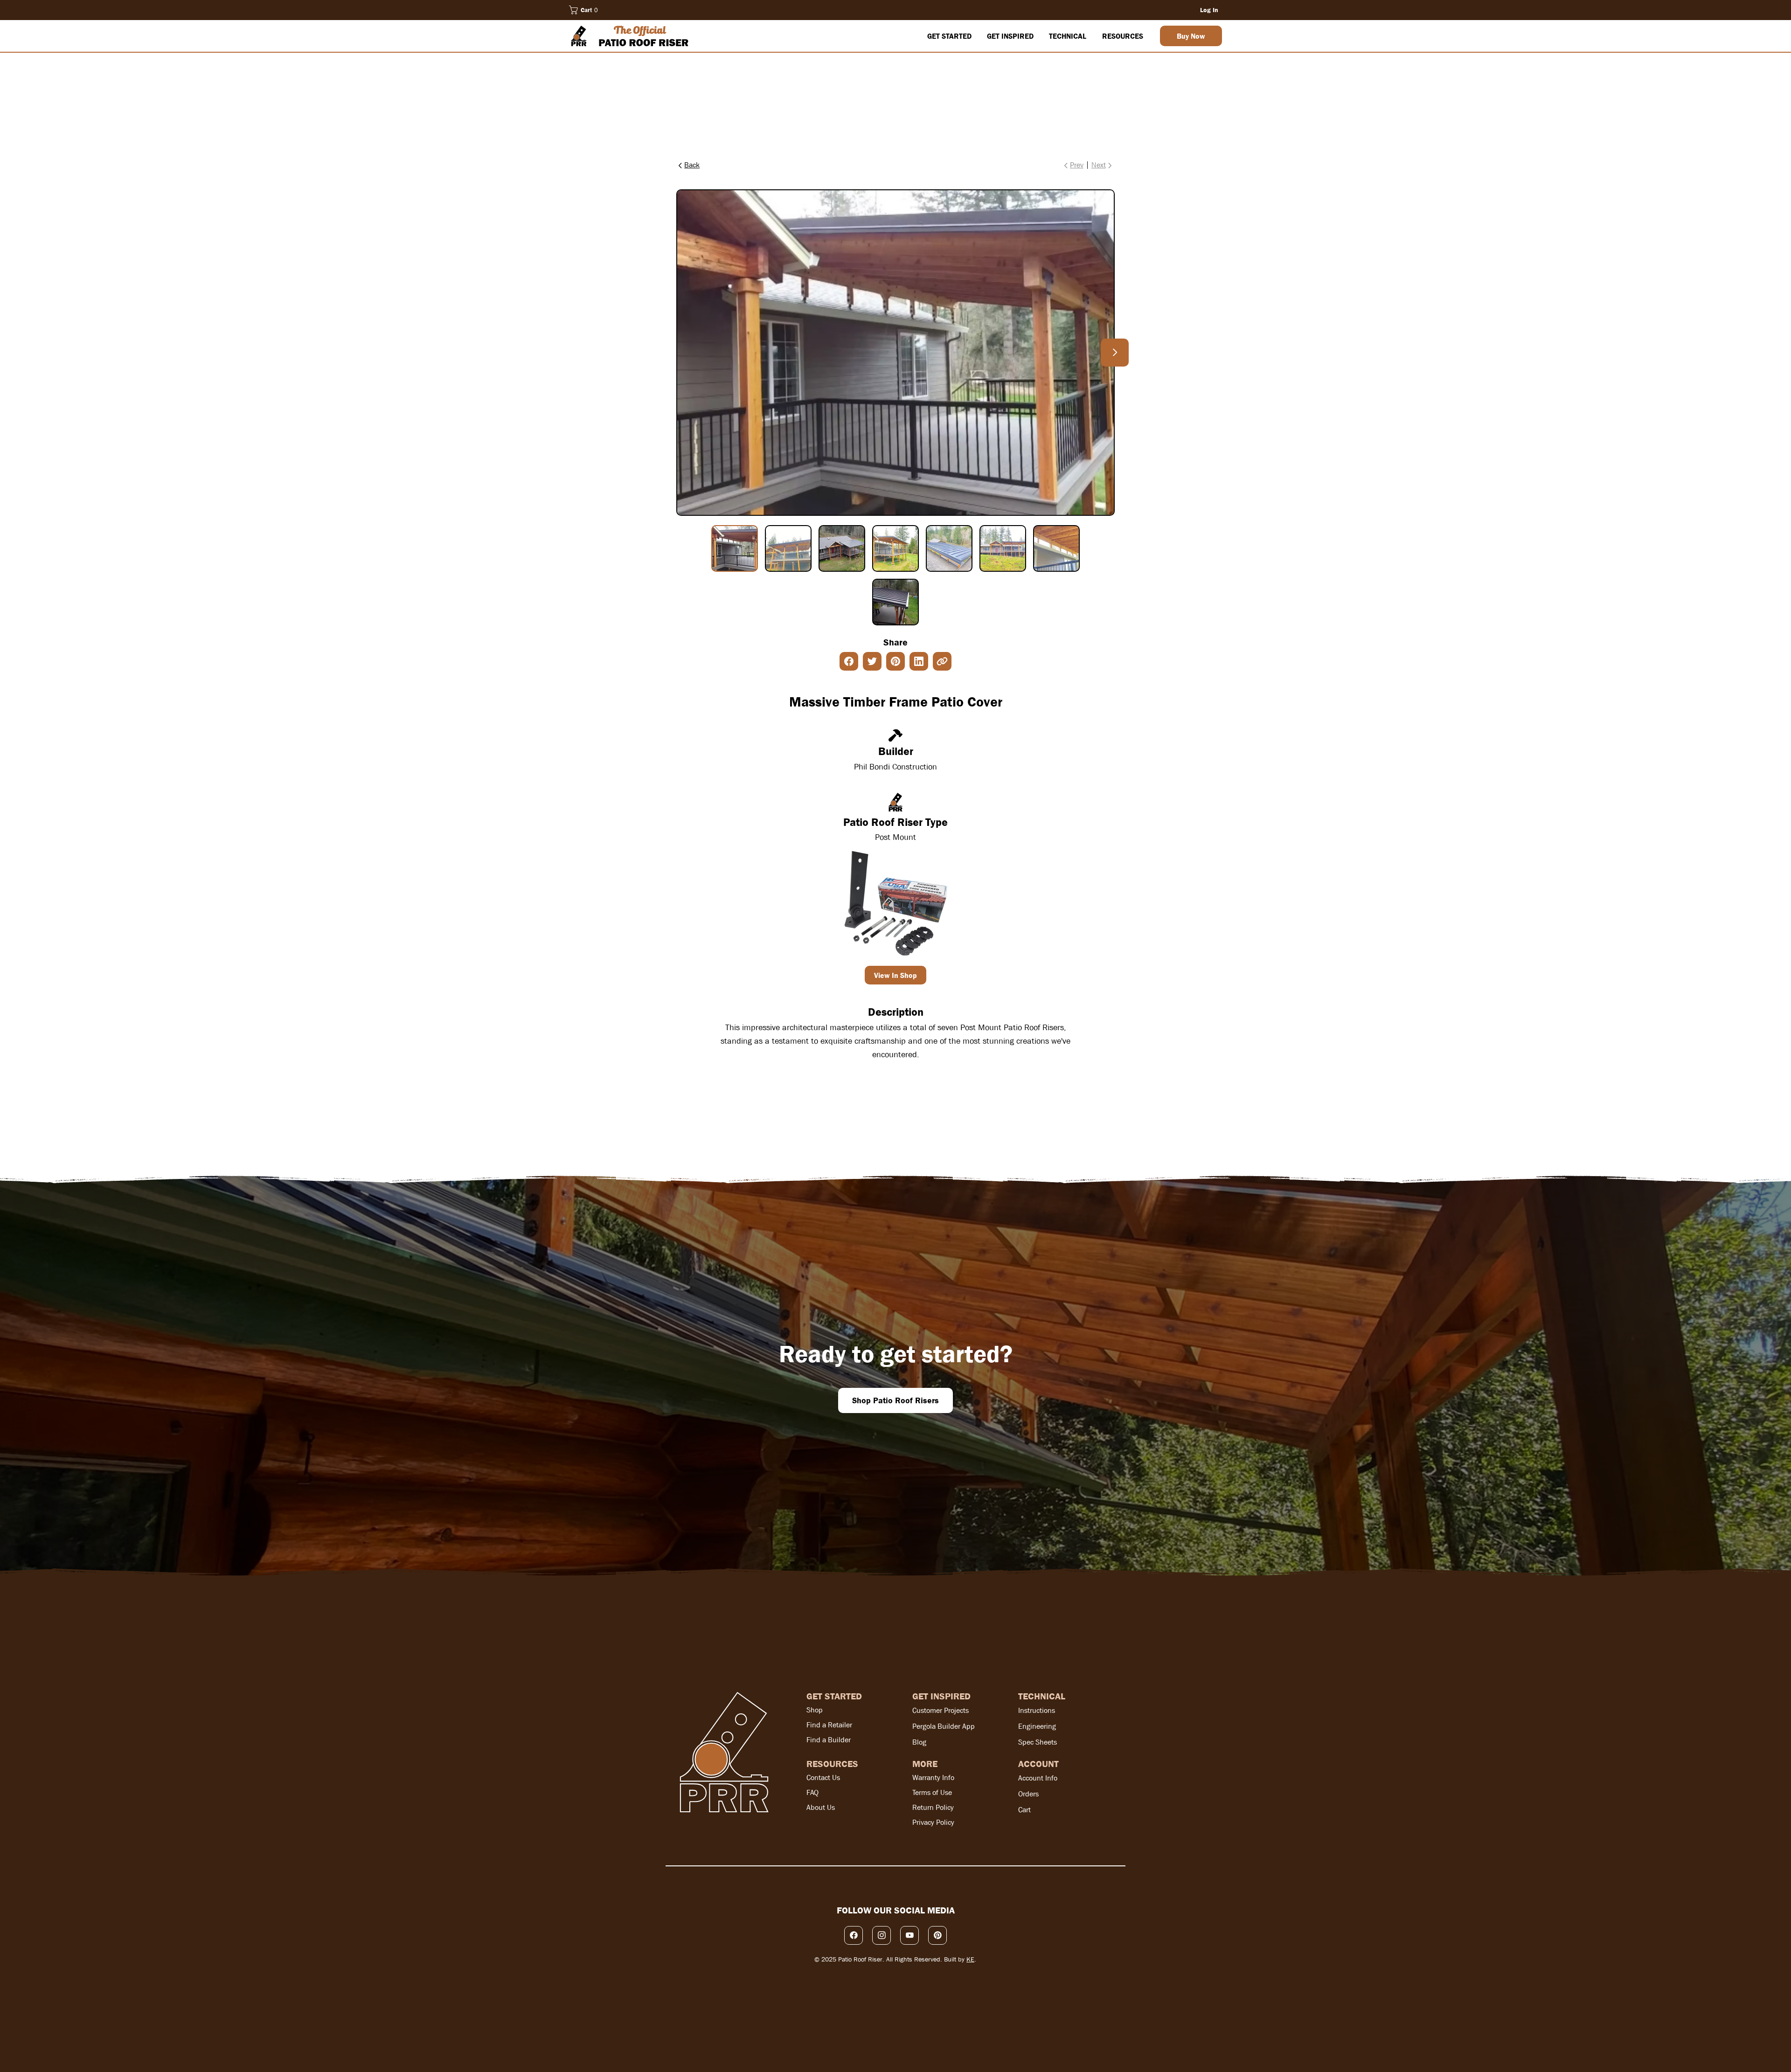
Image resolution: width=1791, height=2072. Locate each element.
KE (970, 1959)
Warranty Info (933, 1777)
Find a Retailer (829, 1725)
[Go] (1115, 353)
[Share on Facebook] (849, 661)
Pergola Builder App (944, 1726)
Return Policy (933, 1807)
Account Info (1038, 1778)
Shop (815, 1710)
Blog (919, 1742)
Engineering (1037, 1726)
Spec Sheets (1038, 1742)
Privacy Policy (933, 1822)
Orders (1028, 1794)
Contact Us (823, 1777)
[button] (585, 10)
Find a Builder (829, 1740)
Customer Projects (941, 1710)
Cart (1024, 1810)
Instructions (1037, 1710)
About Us (821, 1807)
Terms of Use (932, 1792)
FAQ (812, 1792)
